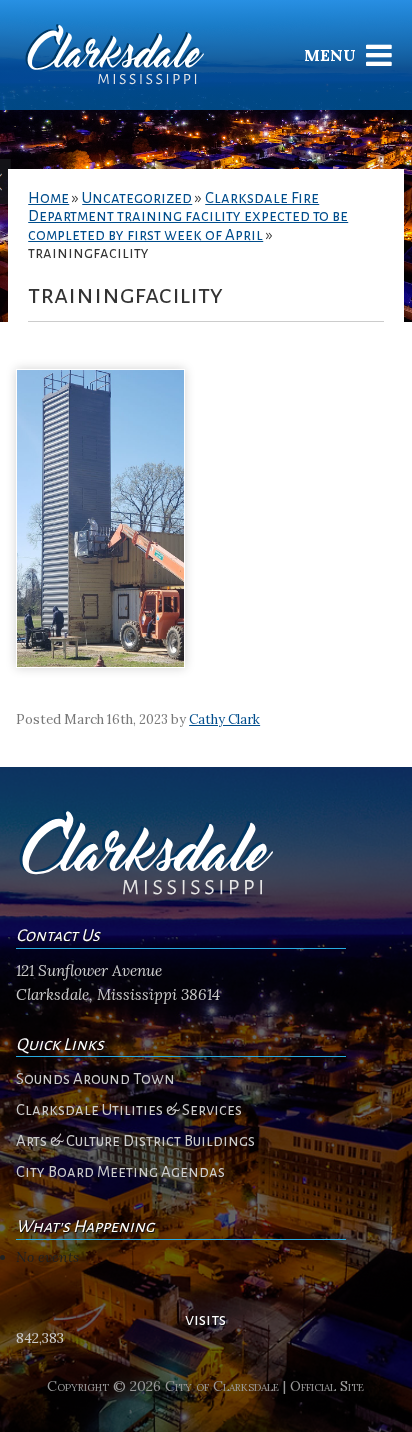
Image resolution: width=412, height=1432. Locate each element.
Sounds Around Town (95, 1079)
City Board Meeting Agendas (120, 1172)
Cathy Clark (224, 719)
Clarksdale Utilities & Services (129, 1110)
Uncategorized (137, 198)
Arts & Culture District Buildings (135, 1141)
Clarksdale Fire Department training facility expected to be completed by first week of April (188, 216)
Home (48, 198)
